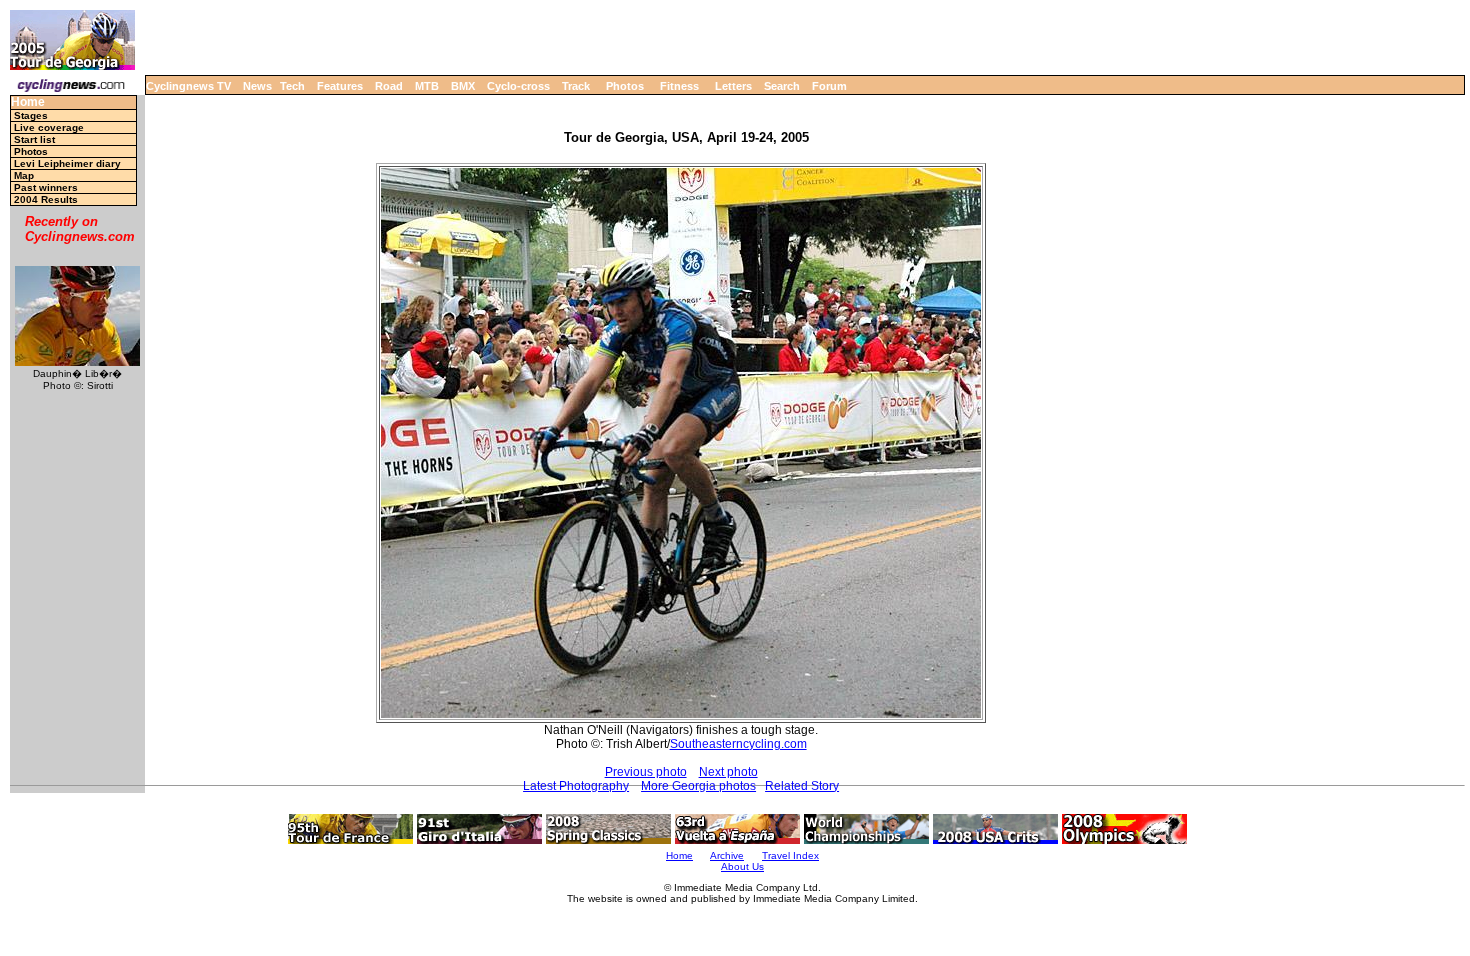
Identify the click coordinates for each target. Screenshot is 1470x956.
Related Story (802, 786)
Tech (292, 86)
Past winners (46, 187)
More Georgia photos (698, 786)
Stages (31, 115)
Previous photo (646, 772)
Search (782, 86)
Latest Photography (576, 786)
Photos (625, 86)
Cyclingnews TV (188, 86)
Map (24, 175)
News (257, 86)
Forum (829, 86)
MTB (427, 86)
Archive (727, 855)
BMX (463, 86)
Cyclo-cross (518, 86)
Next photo (728, 772)
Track (576, 86)
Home (28, 102)
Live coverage (49, 127)
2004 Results (46, 199)
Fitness (679, 86)
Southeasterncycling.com (738, 744)
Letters (733, 86)
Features (340, 86)
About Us (742, 866)
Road (389, 86)
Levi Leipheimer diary (67, 163)
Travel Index (790, 855)
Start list (34, 139)
